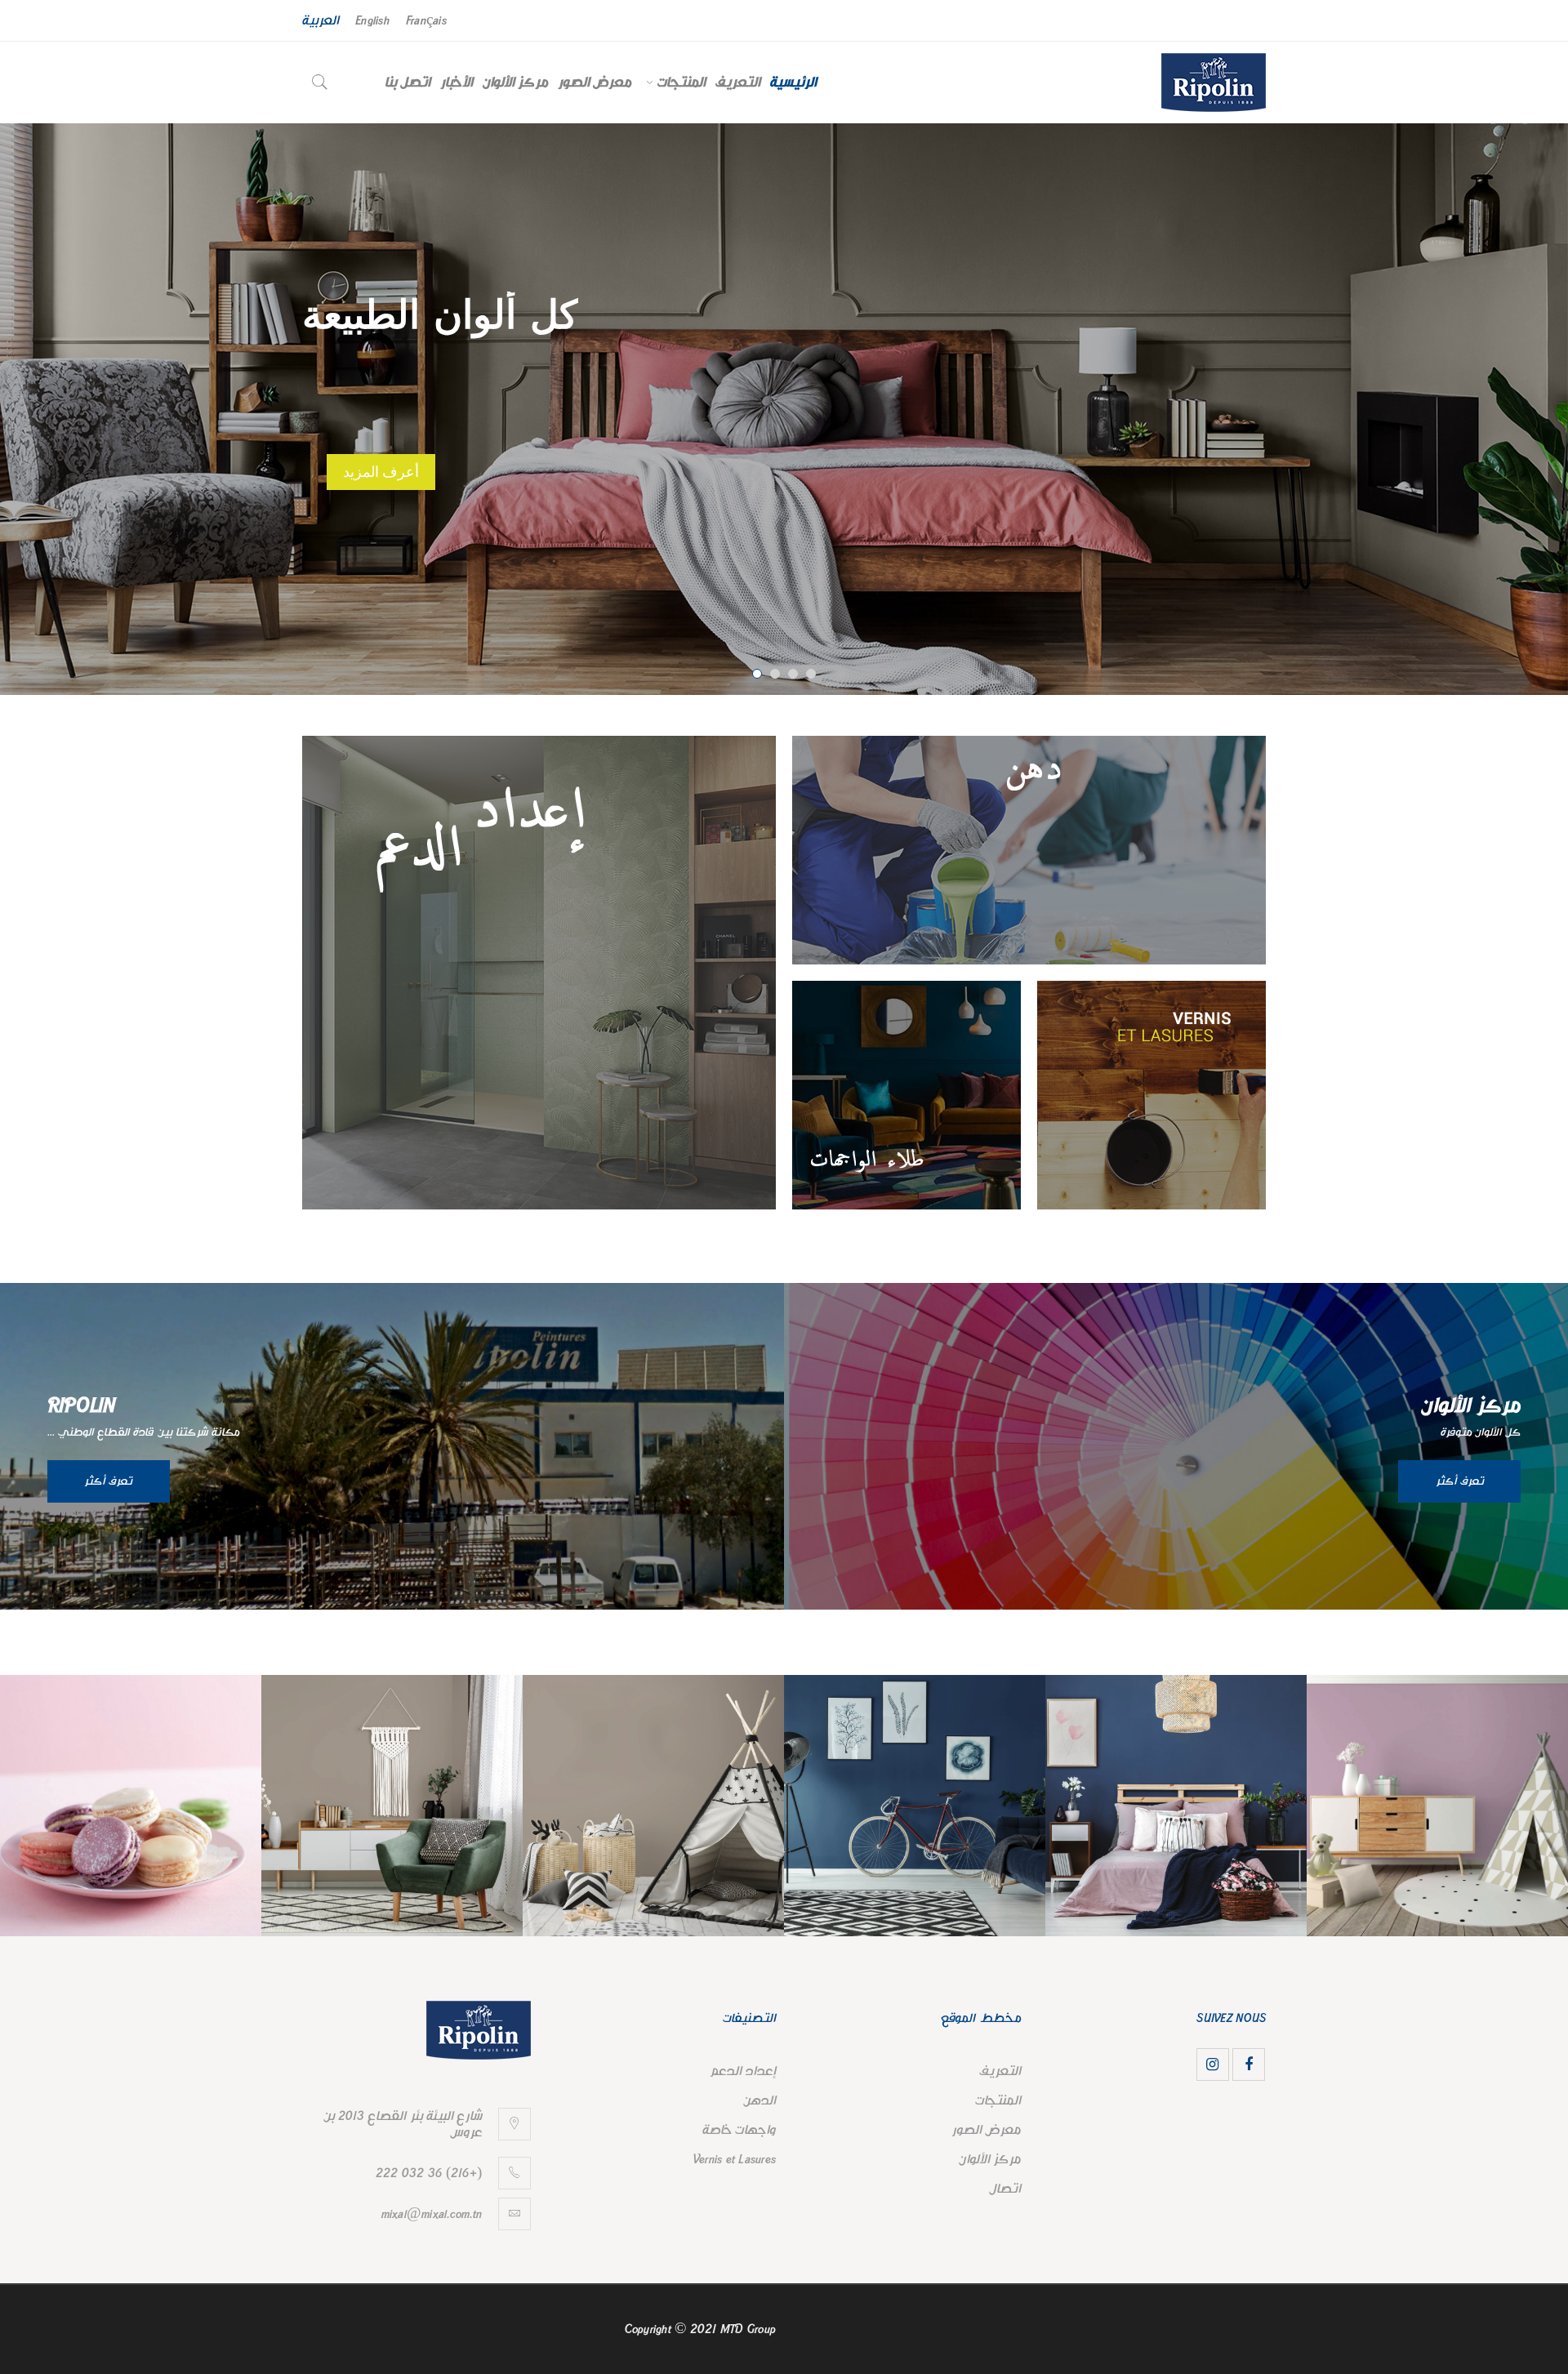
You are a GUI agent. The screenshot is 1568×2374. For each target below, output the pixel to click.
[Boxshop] (539, 973)
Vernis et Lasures (734, 2159)
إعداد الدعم (743, 2071)
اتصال (1005, 2189)
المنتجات (998, 2100)
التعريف (1000, 2071)
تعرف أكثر (88, 1481)
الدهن (759, 2100)
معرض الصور (986, 2130)
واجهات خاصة (739, 2130)
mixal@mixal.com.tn (432, 2214)
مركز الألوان (990, 2159)
